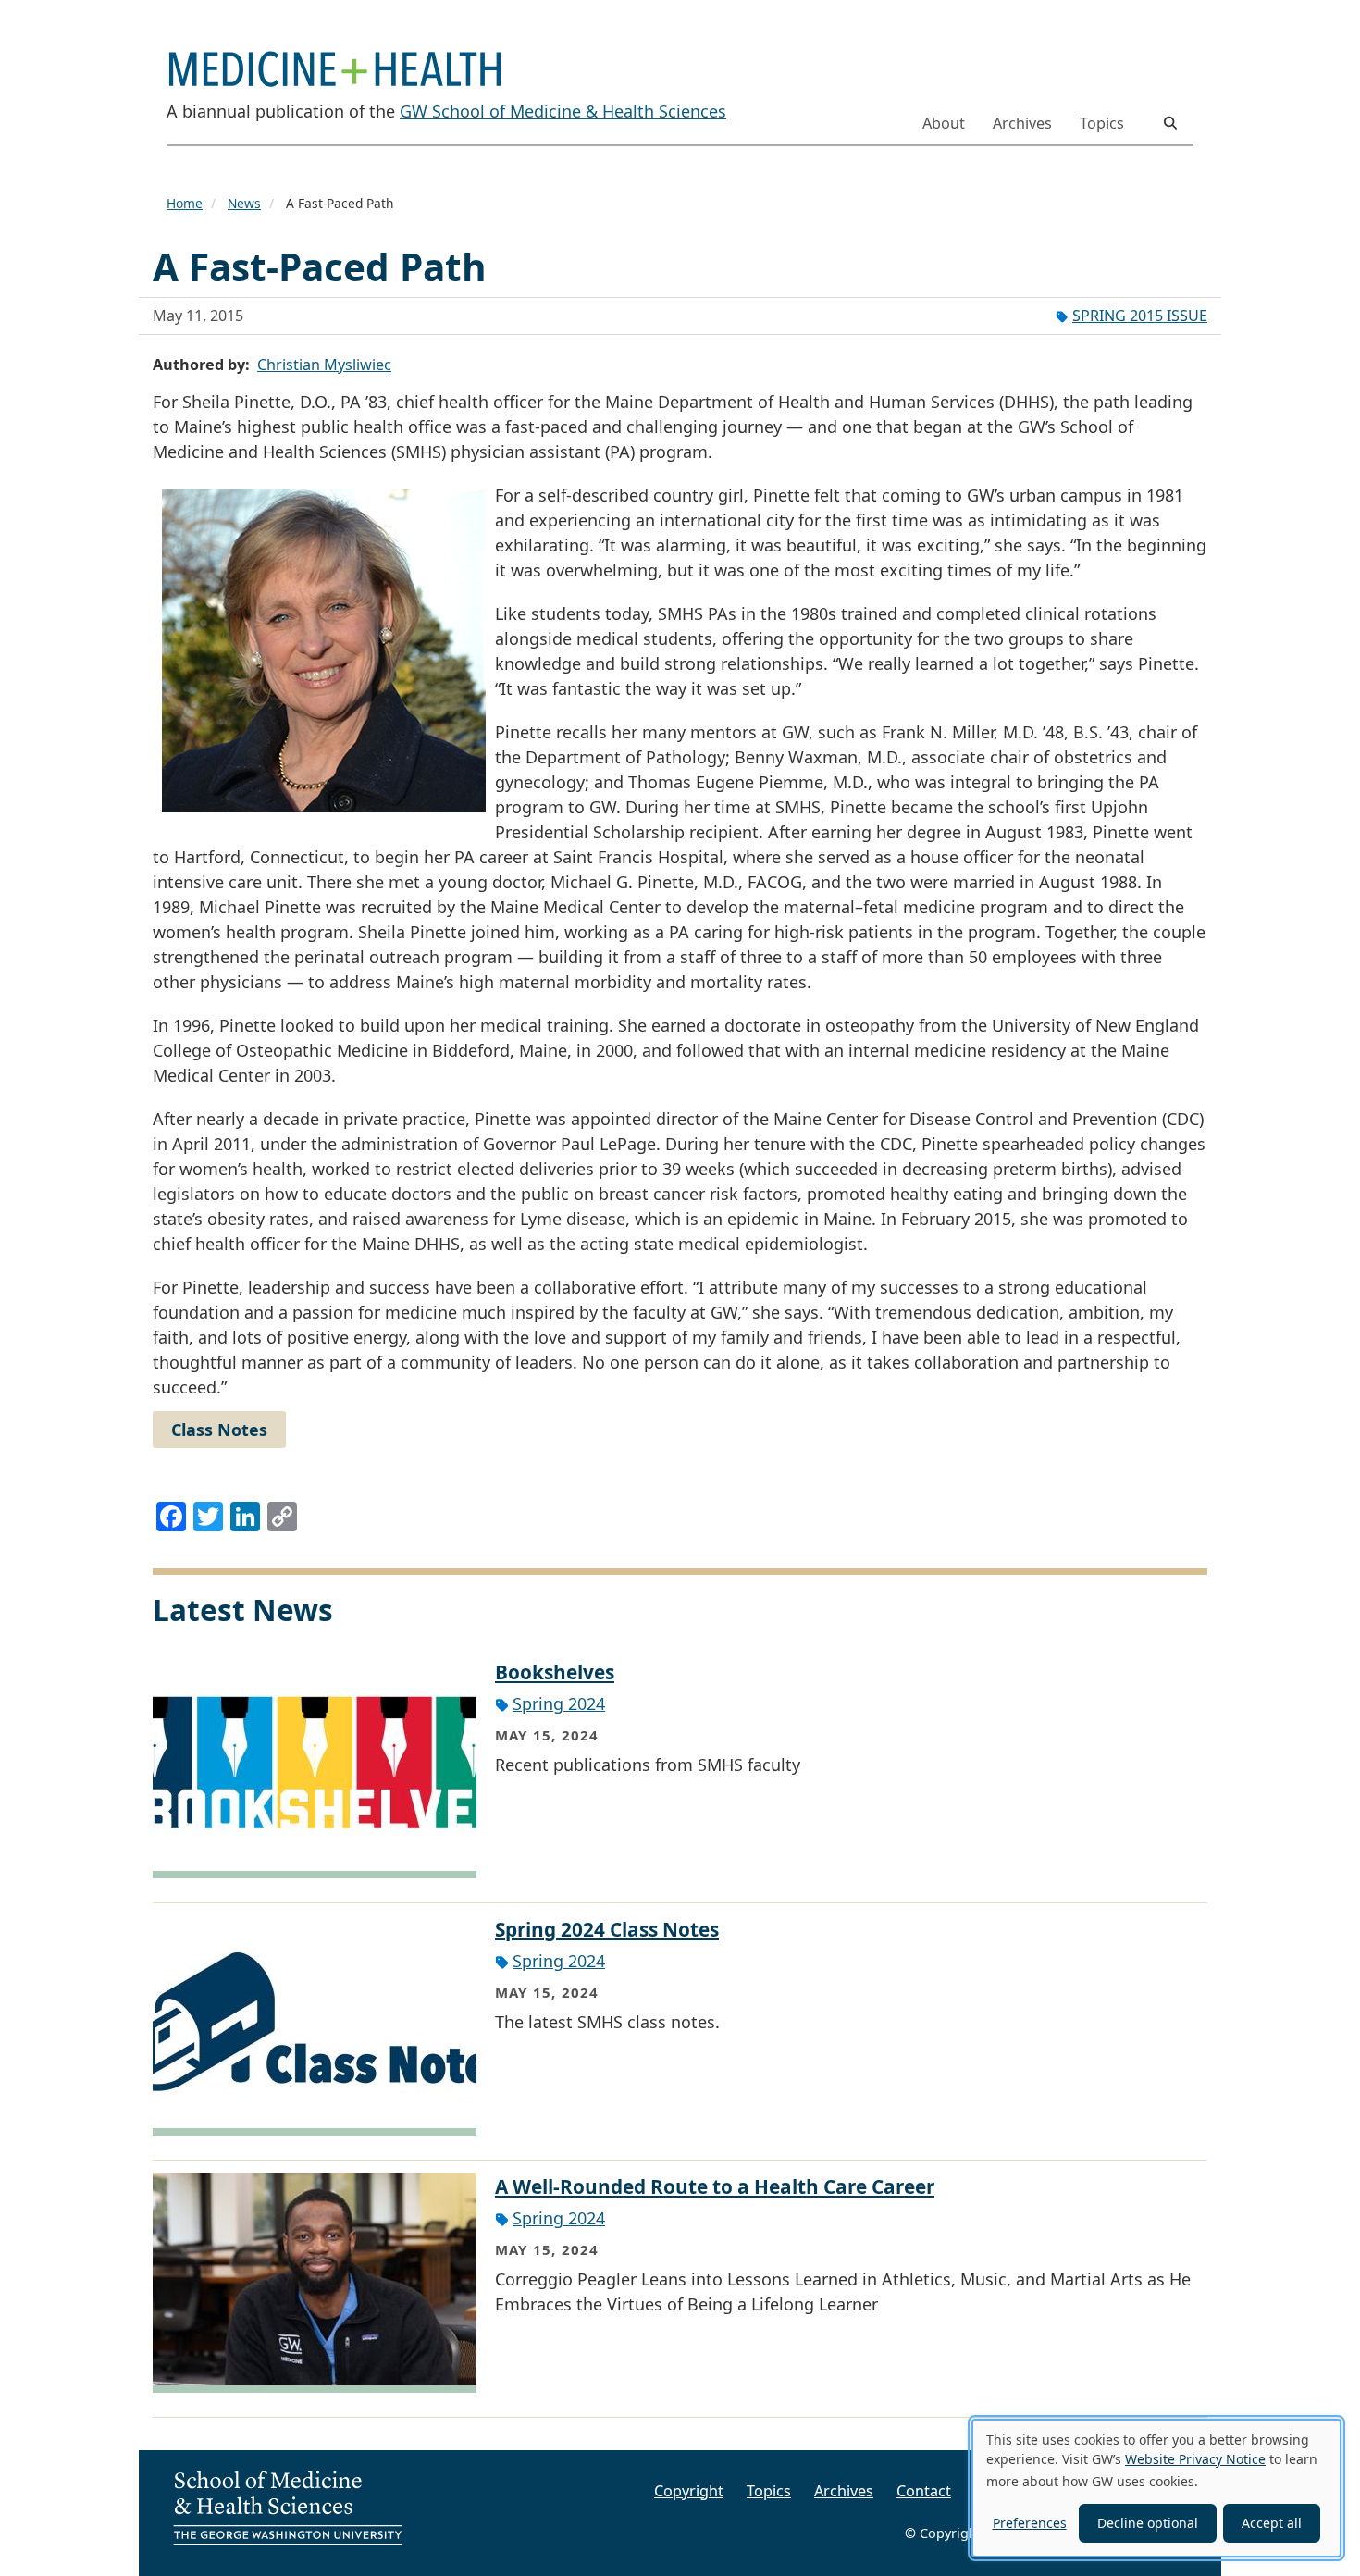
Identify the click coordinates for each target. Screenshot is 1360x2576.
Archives (1022, 123)
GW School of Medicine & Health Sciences (563, 111)
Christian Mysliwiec (324, 365)
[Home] (342, 58)
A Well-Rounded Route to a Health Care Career (715, 2186)
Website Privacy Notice (1195, 2459)
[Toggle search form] (1170, 123)
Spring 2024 (559, 1703)
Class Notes (219, 1430)
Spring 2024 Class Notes (607, 1929)
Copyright (689, 2491)
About (944, 123)
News (244, 203)
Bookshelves (555, 1672)
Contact (924, 2491)
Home (185, 203)
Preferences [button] (1030, 2523)
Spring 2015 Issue (1140, 316)
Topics (1102, 123)
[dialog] (1156, 2488)
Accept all (1272, 2523)
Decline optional (1148, 2523)
